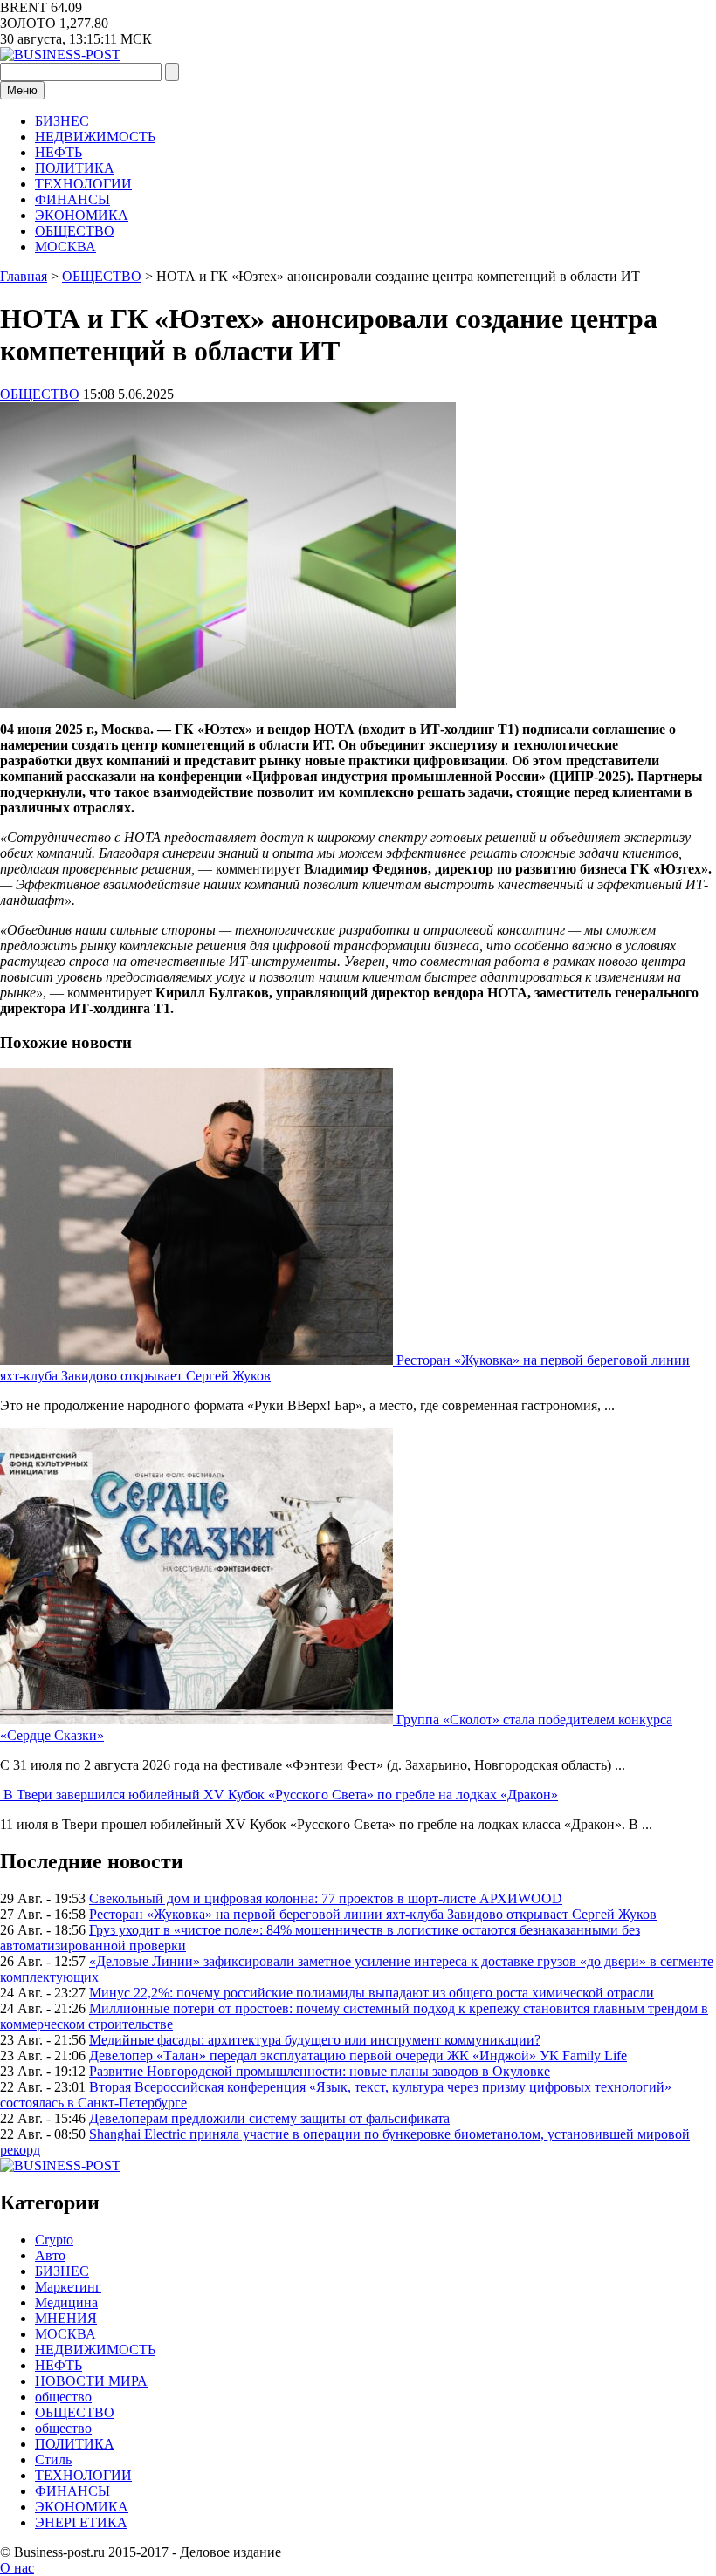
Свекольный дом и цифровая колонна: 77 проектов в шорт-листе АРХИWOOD (326, 1898)
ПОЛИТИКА (75, 168)
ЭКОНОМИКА (82, 215)
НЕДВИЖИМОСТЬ (95, 137)
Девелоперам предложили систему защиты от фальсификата (269, 2118)
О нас (17, 2568)
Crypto (54, 2240)
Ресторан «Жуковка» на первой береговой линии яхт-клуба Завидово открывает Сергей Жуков (373, 1914)
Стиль (53, 2460)
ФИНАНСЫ (72, 199)
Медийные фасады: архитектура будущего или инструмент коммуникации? (315, 2040)
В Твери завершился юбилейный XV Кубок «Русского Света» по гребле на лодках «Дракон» (281, 1795)
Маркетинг (68, 2287)
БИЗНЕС (62, 121)
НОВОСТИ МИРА (91, 2381)
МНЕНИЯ (66, 2318)
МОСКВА (65, 247)
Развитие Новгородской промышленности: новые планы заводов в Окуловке (320, 2071)
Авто (50, 2255)
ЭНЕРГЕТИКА (81, 2522)
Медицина (66, 2302)
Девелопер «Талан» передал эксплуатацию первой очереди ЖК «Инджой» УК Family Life (358, 2055)
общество (63, 2397)
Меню (22, 90)
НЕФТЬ (59, 152)
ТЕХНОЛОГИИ (83, 184)
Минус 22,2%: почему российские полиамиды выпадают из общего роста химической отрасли (372, 1993)
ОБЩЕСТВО (75, 231)
